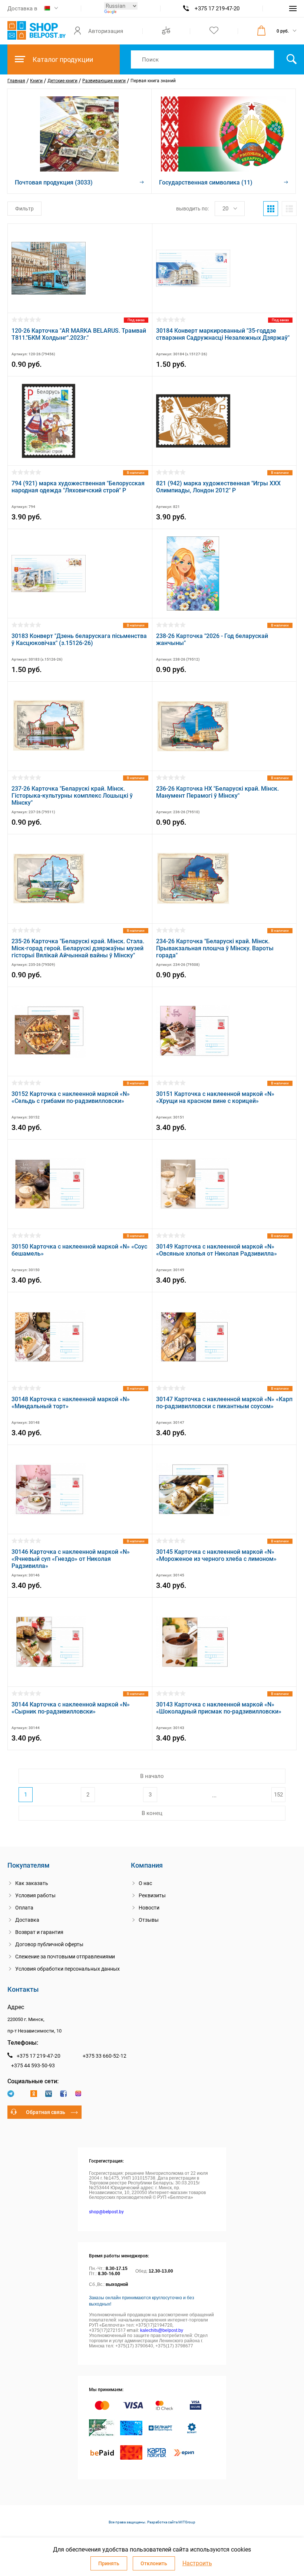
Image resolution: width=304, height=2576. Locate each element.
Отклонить (154, 2563)
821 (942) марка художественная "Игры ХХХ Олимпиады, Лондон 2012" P (218, 487)
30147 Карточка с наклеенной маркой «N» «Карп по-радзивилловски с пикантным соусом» (224, 1403)
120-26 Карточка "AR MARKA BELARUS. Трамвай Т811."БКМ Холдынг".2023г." (79, 334)
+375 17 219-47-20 (217, 9)
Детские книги (62, 81)
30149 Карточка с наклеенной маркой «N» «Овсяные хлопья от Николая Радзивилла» (217, 1250)
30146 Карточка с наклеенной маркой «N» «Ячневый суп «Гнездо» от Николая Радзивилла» (71, 1559)
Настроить (197, 2563)
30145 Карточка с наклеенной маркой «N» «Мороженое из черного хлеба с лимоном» (216, 1555)
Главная (16, 81)
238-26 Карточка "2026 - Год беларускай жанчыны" (212, 639)
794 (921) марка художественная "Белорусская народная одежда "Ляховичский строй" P (78, 487)
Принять (109, 2563)
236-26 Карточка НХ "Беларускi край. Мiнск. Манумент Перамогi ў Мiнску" (217, 792)
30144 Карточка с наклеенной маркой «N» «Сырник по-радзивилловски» (71, 1708)
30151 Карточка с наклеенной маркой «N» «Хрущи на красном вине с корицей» (215, 1097)
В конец (152, 1813)
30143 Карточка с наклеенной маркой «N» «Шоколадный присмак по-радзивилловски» (219, 1708)
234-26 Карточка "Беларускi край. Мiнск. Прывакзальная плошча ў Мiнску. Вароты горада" (215, 948)
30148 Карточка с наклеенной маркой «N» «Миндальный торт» (71, 1403)
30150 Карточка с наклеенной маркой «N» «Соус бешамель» (79, 1250)
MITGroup (187, 2522)
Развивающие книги (104, 81)
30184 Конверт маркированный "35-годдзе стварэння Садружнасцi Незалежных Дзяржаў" (223, 334)
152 (278, 1795)
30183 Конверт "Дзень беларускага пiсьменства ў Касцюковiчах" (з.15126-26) (79, 639)
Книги (36, 81)
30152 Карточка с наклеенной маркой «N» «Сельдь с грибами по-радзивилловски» (71, 1097)
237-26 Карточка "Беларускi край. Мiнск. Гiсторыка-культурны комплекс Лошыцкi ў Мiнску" (72, 796)
